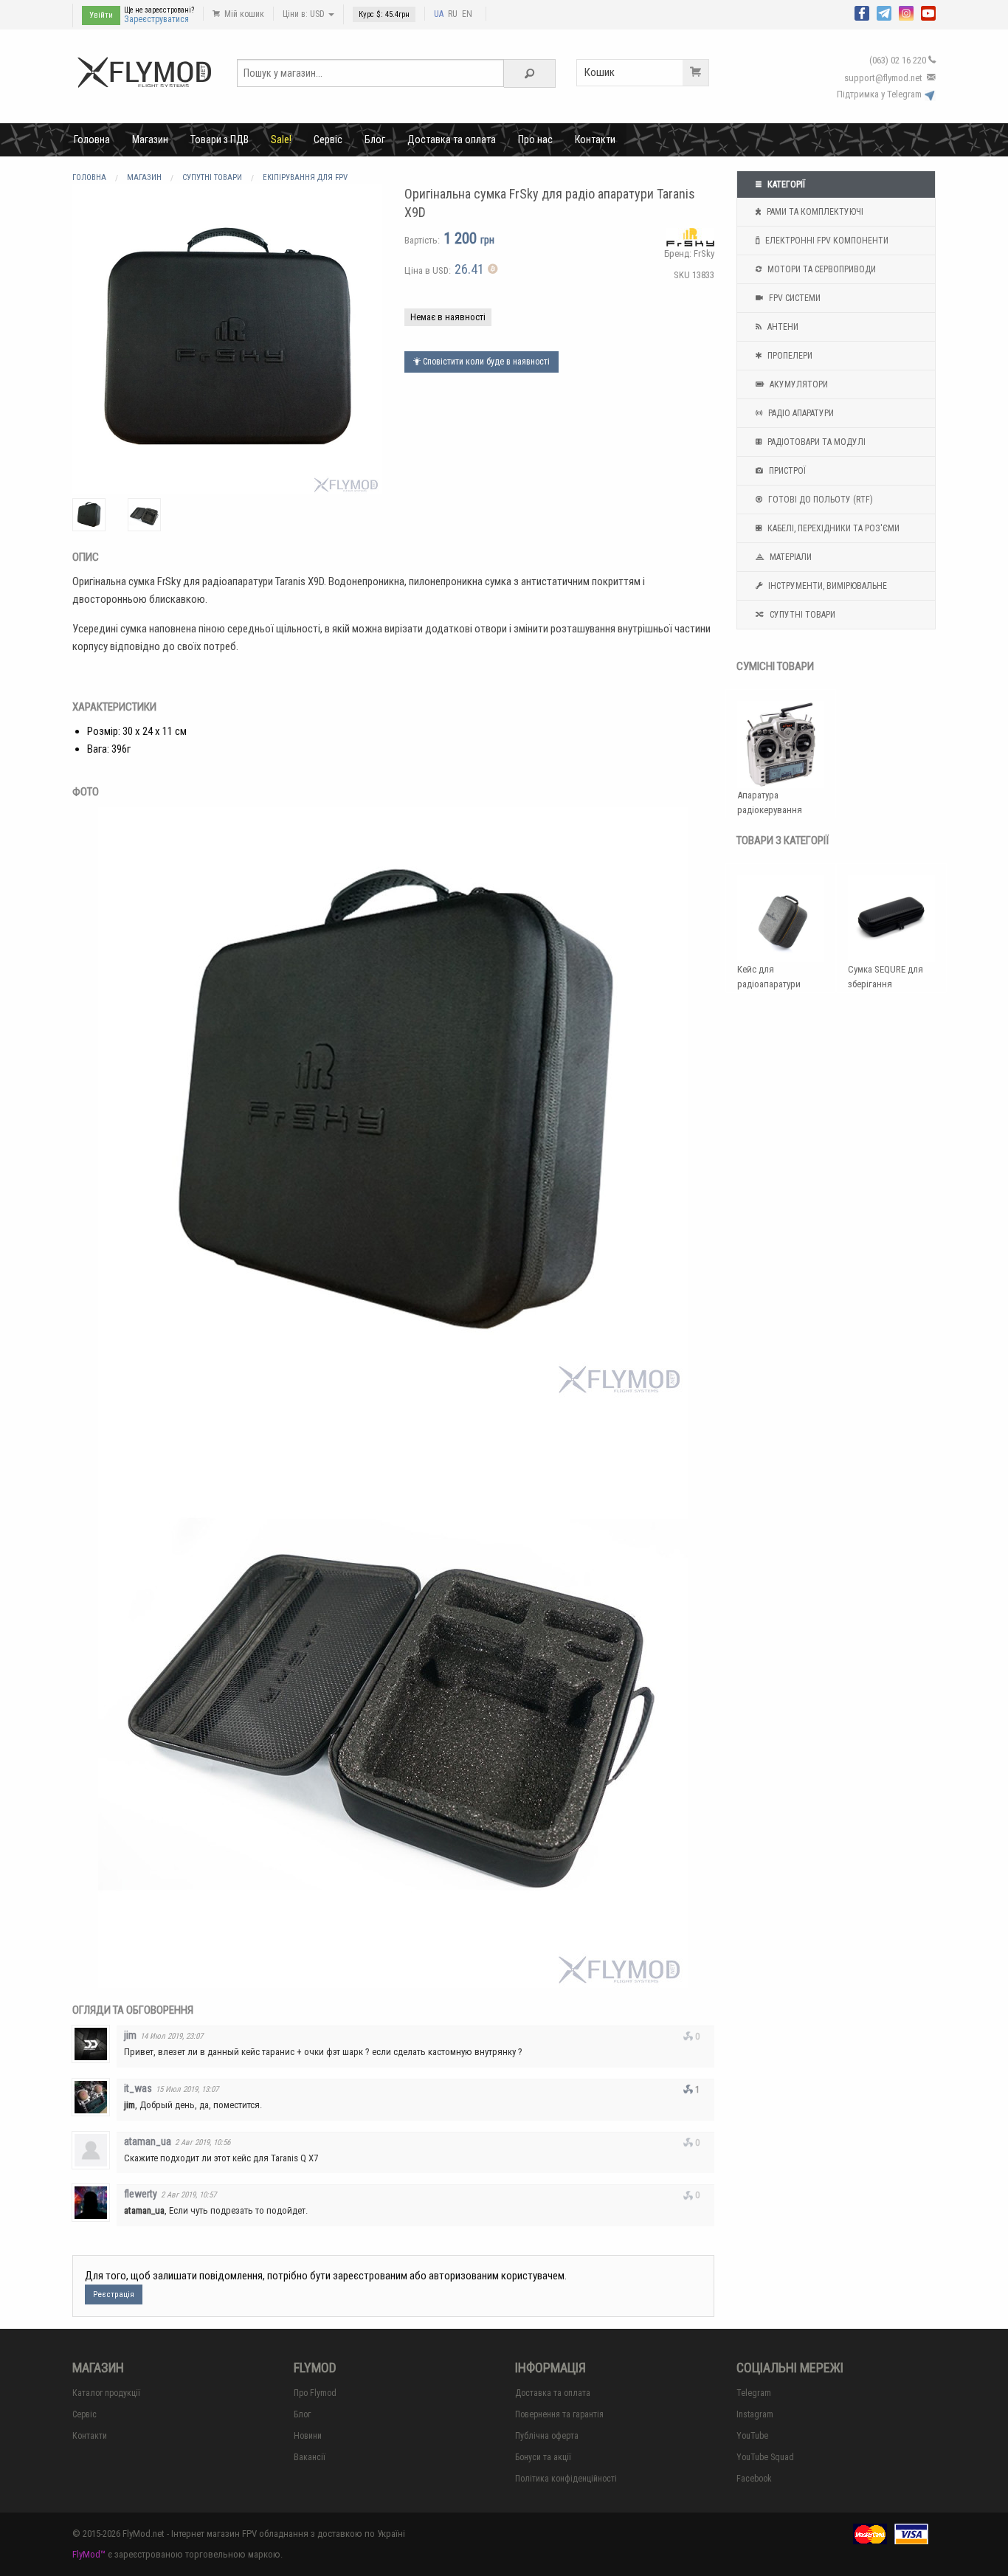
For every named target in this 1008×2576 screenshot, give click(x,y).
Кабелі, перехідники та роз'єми (832, 528)
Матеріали (790, 557)
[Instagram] (906, 12)
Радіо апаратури (800, 413)
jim (130, 2035)
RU (453, 14)
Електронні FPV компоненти (826, 241)
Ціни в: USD (305, 14)
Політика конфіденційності (566, 2479)
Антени (782, 327)
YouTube (752, 2436)
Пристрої (786, 471)
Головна (92, 139)
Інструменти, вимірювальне (826, 586)
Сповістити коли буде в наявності (485, 362)
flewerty (141, 2194)
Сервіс (328, 139)
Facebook (754, 2479)
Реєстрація (114, 2294)
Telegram (754, 2393)
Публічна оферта (547, 2436)
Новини (308, 2436)
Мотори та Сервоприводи (821, 269)
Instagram (755, 2414)
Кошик (600, 72)
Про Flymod (315, 2393)
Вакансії (310, 2457)
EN (467, 14)
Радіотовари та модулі (815, 442)
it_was (138, 2088)
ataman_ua (148, 2141)
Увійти (101, 15)
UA (439, 14)
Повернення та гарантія (559, 2414)
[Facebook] (862, 12)
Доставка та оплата (452, 139)
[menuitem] (92, 139)
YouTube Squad (765, 2457)
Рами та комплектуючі (814, 212)
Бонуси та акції (543, 2457)
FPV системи (794, 298)
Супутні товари (801, 615)
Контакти (595, 139)
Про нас (535, 139)
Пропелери (789, 356)
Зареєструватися (156, 19)
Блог (375, 139)
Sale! (281, 139)
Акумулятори (798, 384)
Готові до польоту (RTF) (819, 500)
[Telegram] (884, 12)
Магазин (150, 139)
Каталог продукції (106, 2393)
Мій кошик (243, 14)
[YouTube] (928, 12)
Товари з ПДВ (220, 139)
